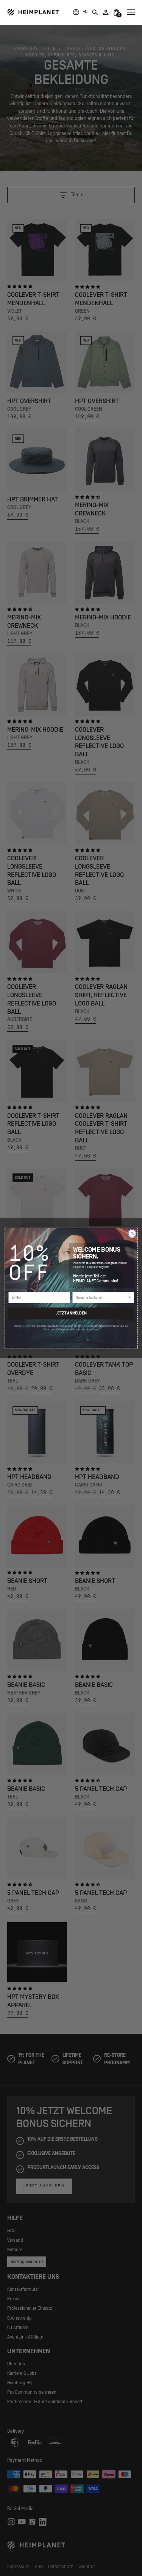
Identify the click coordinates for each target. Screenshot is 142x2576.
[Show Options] (130, 1297)
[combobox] (101, 1297)
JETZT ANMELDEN (71, 1313)
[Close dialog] (132, 1233)
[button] (85, 12)
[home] (33, 12)
